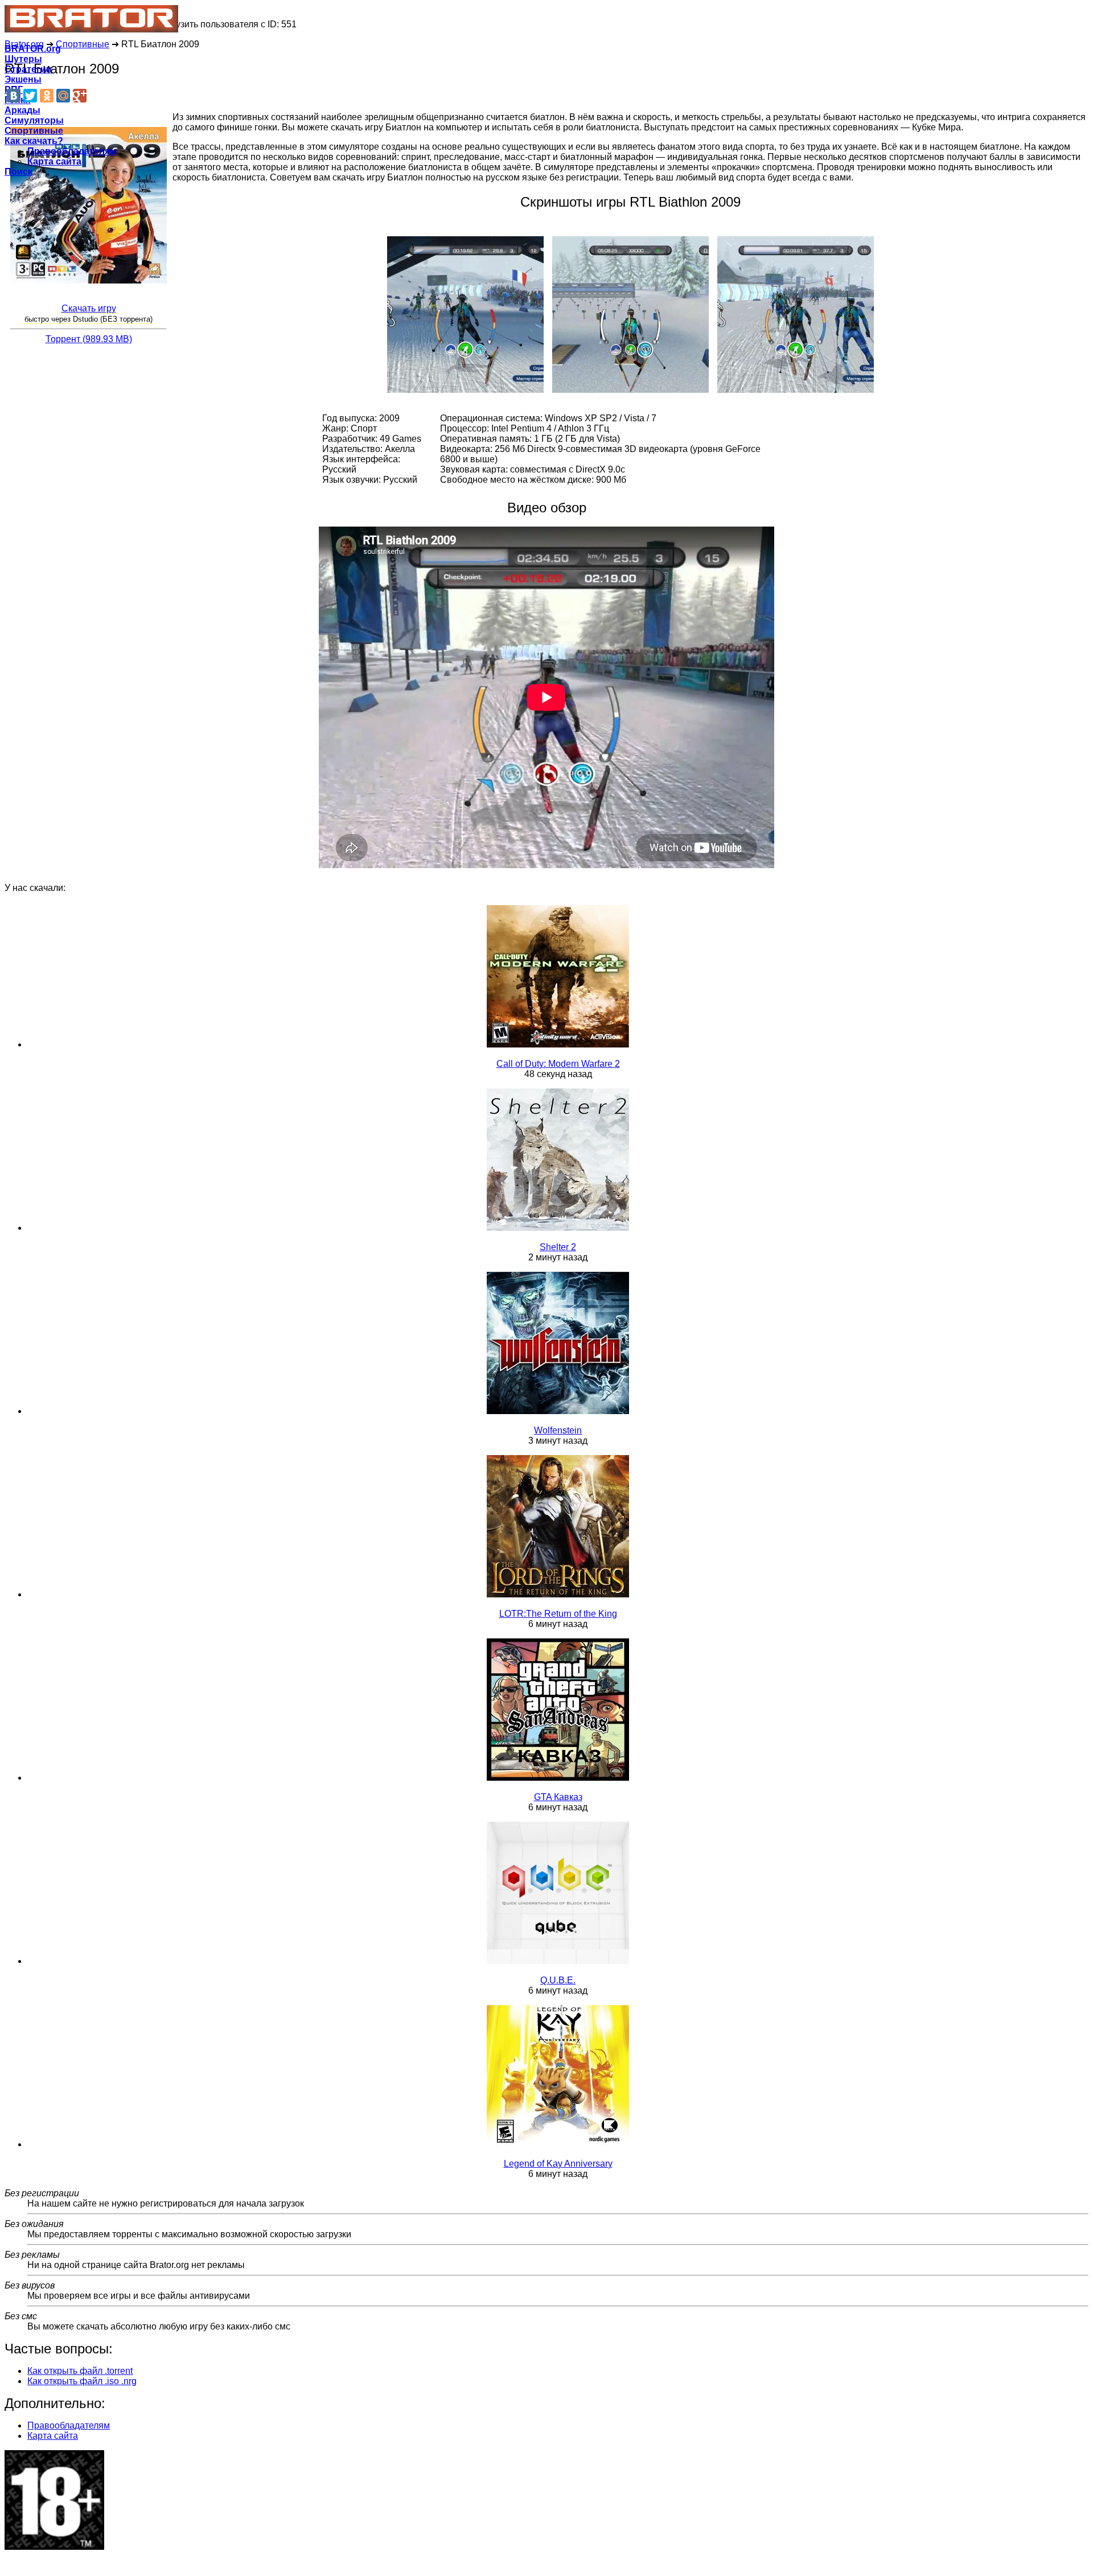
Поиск (19, 172)
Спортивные (34, 131)
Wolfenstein (558, 1430)
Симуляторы (34, 120)
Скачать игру (89, 308)
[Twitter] (30, 96)
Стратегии (28, 69)
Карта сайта (54, 161)
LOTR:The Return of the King (558, 1614)
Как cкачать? (34, 141)
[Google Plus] (80, 96)
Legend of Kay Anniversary (558, 2164)
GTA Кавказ (558, 1797)
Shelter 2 (558, 1247)
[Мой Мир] (63, 96)
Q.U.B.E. (558, 1980)
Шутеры (23, 59)
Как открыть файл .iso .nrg (82, 2381)
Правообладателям (72, 151)
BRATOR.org (33, 49)
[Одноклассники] (47, 96)
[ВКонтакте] (14, 96)
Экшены (23, 79)
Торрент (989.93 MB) (89, 339)
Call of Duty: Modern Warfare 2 (558, 1064)
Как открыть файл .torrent (80, 2371)
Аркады (22, 110)
